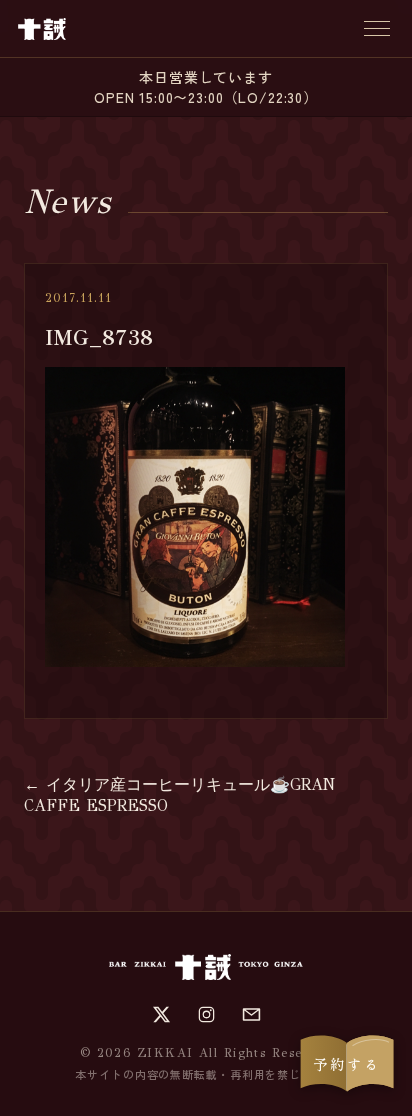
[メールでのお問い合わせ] (251, 1014)
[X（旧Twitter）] (161, 1014)
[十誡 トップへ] (42, 29)
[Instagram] (206, 1014)
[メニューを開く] (377, 28)
